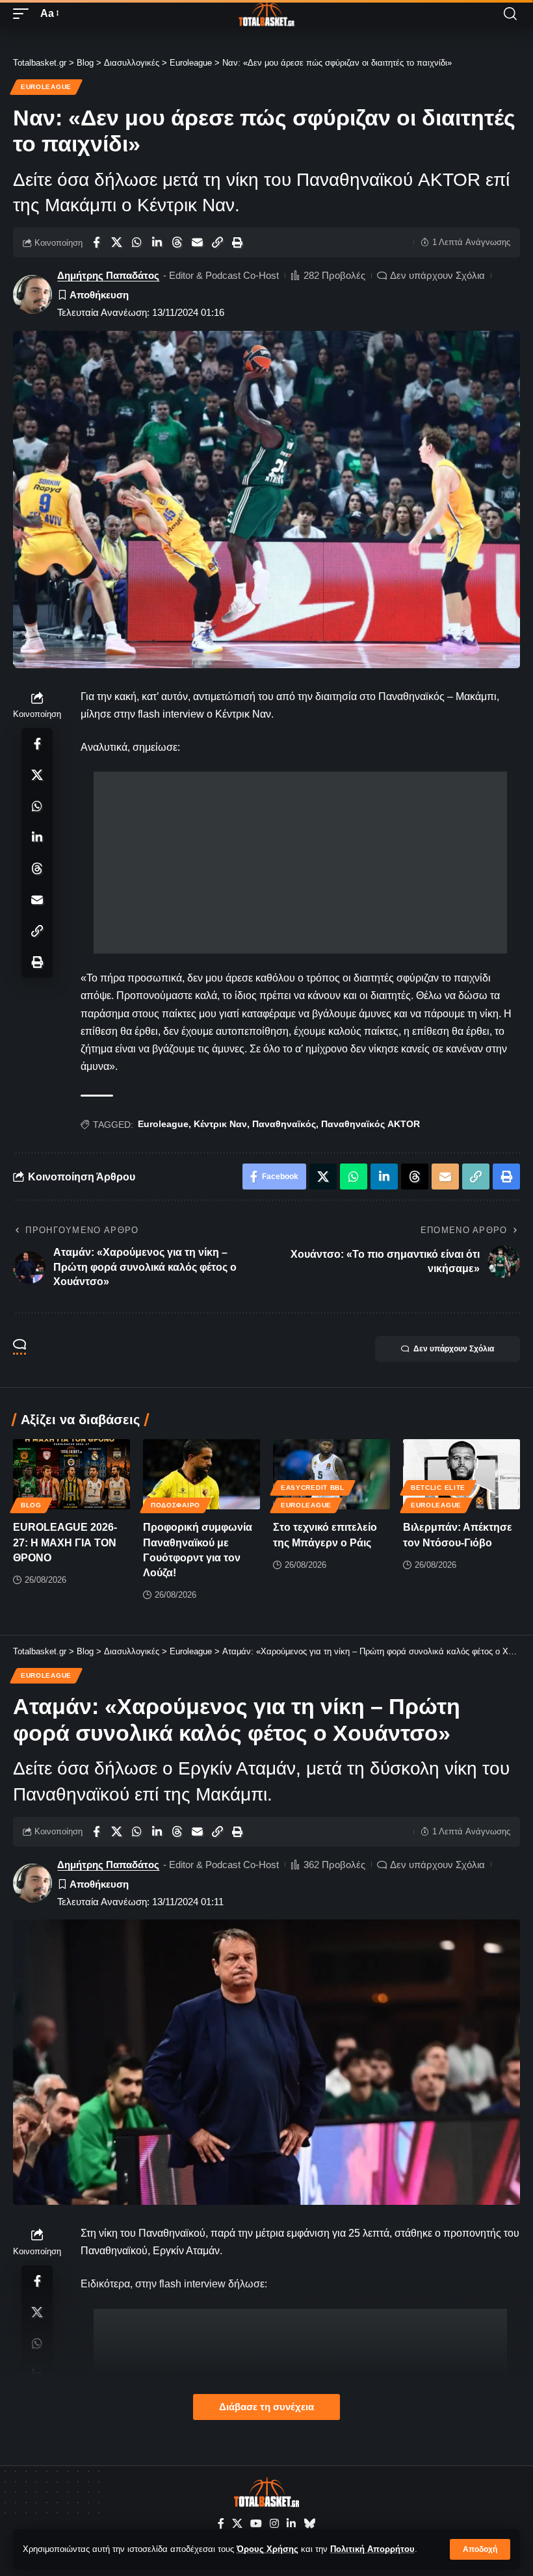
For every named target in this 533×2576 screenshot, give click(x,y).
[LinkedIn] (291, 2524)
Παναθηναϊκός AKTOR (370, 1124)
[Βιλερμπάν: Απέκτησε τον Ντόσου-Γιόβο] (461, 1474)
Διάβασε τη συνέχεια (266, 2407)
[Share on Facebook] (96, 242)
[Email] (197, 242)
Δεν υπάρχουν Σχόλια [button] (454, 1349)
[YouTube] (256, 2524)
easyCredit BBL (313, 1488)
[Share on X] (116, 242)
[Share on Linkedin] (157, 242)
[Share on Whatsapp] (136, 242)
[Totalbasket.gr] (266, 14)
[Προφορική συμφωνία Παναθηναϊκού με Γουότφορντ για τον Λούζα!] (201, 1474)
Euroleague (46, 87)
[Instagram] (274, 2524)
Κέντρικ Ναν (220, 1124)
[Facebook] (221, 2524)
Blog (31, 1505)
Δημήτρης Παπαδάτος (108, 275)
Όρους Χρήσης (267, 2549)
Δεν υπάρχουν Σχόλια (437, 275)
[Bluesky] (309, 2524)
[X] (237, 2524)
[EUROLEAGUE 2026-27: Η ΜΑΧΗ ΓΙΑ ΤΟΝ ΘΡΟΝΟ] (71, 1474)
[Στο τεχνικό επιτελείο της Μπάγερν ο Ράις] (331, 1474)
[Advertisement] (300, 863)
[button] (480, 2549)
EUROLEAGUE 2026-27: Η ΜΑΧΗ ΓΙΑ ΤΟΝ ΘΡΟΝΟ (65, 1542)
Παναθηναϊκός (284, 1124)
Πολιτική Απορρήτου (372, 2549)
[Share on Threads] (177, 242)
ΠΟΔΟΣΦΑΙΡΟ (175, 1505)
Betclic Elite (438, 1488)
